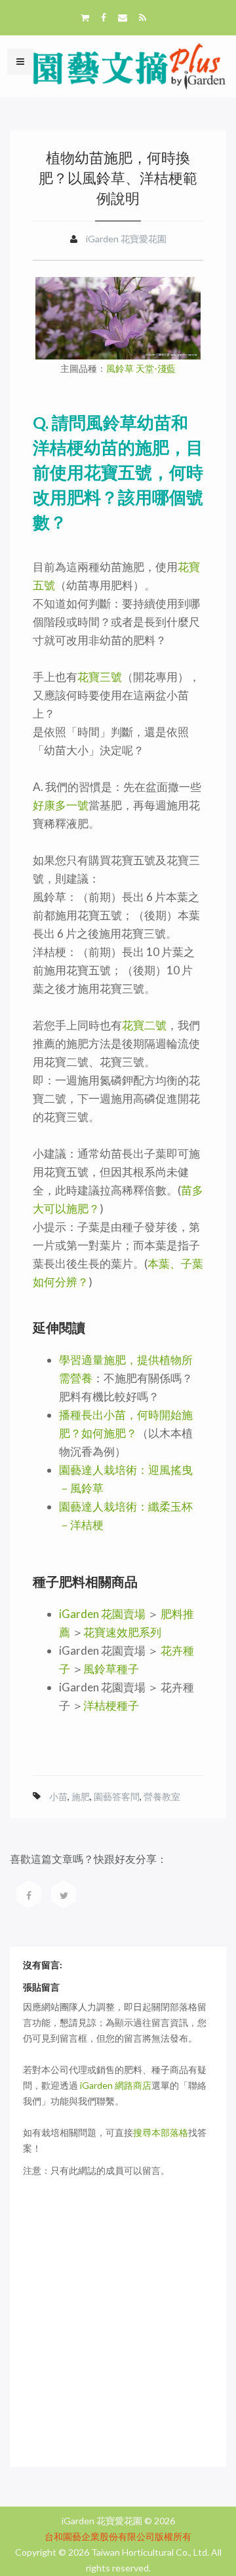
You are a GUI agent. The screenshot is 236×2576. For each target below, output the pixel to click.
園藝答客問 (117, 1796)
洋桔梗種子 (111, 1705)
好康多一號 (61, 805)
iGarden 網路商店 (116, 2085)
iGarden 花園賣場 (102, 1614)
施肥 (81, 1796)
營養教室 (162, 1796)
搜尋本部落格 (161, 2132)
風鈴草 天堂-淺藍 (141, 369)
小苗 (58, 1796)
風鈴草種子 (111, 1669)
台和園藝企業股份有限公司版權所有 (118, 2536)
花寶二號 (144, 1025)
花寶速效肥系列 (122, 1632)
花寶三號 (100, 677)
